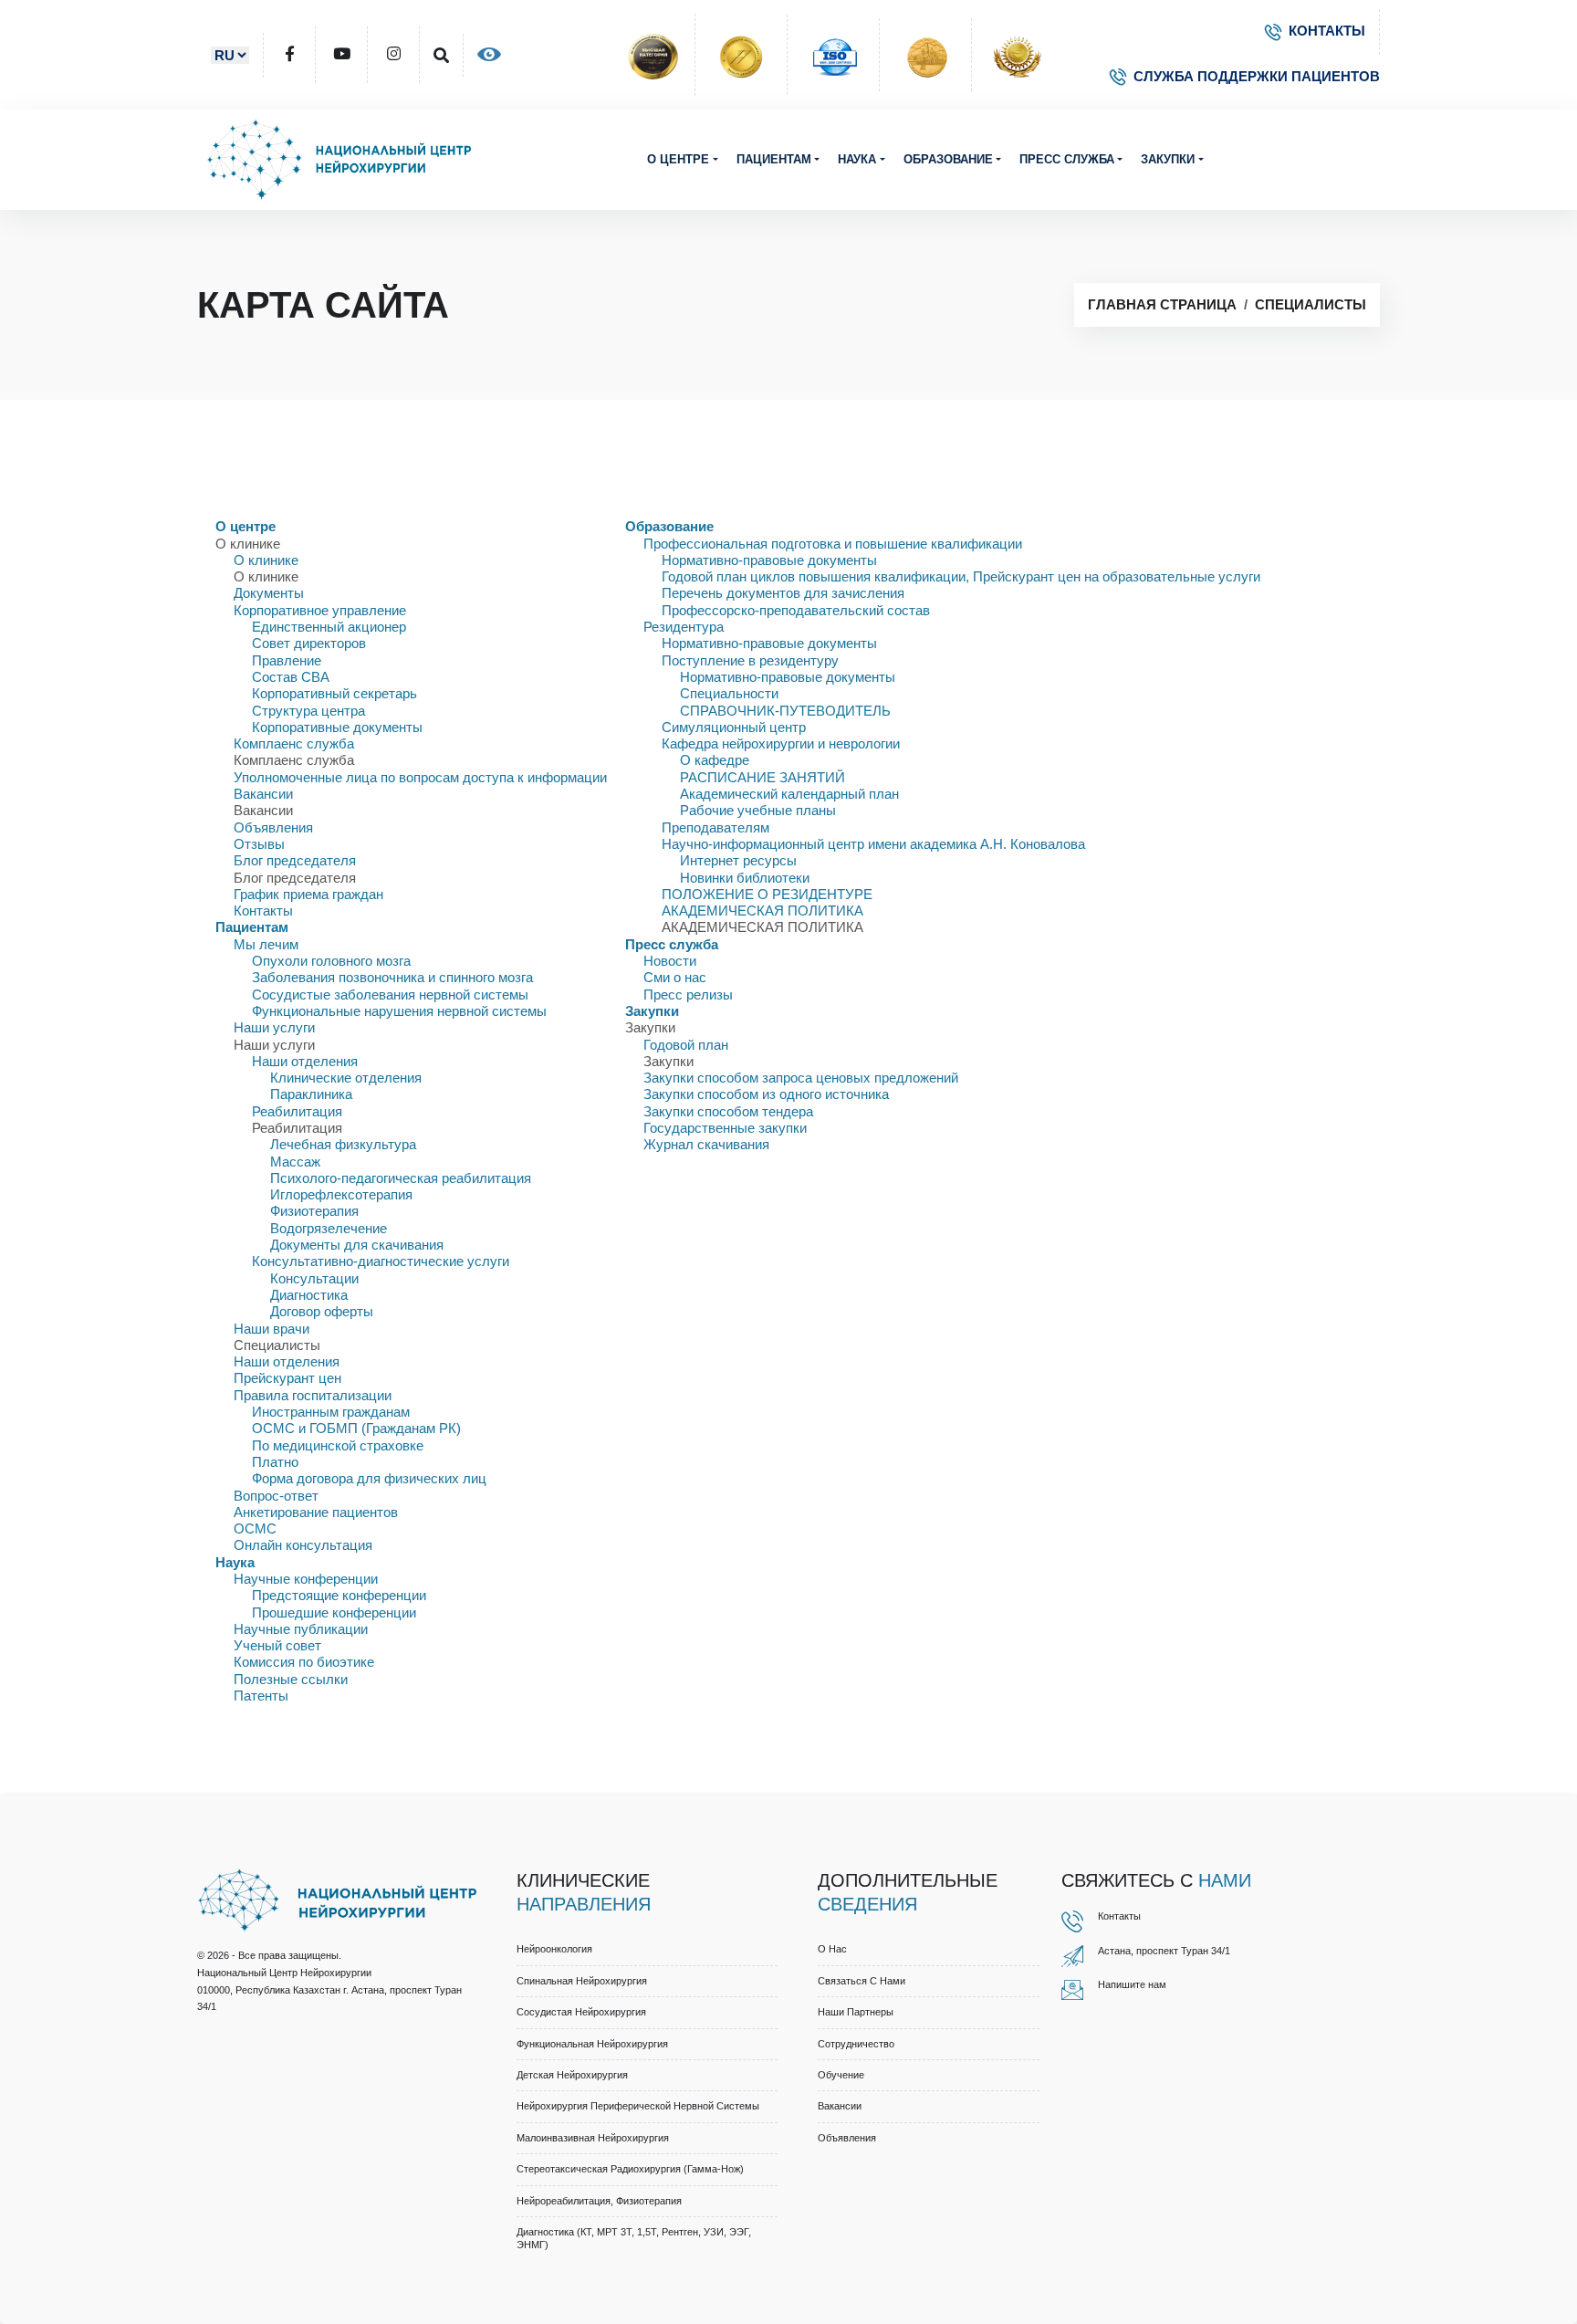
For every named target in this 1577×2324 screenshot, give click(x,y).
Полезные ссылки (291, 1679)
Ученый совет (277, 1645)
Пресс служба (1067, 159)
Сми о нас (675, 977)
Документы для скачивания (357, 1245)
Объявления (273, 827)
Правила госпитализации (313, 1395)
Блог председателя (295, 860)
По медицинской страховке (338, 1445)
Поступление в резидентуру (750, 660)
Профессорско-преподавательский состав (796, 610)
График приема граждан (308, 894)
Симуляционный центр (734, 727)
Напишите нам (1132, 1984)
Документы (269, 593)
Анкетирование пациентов (316, 1512)
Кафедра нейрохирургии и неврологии (781, 743)
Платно (275, 1462)
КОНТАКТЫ (1327, 31)
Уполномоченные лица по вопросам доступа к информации (420, 777)
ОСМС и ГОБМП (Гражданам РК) (356, 1428)
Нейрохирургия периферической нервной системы (638, 2106)
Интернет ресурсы (738, 860)
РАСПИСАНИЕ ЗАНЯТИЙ (762, 777)
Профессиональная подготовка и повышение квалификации (833, 544)
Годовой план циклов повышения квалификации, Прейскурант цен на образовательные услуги (961, 576)
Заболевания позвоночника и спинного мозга (392, 977)
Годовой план (686, 1045)
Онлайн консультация (303, 1545)
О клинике (266, 560)
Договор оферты (322, 1311)
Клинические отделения (346, 1078)
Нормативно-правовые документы (769, 560)
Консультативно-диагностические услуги (381, 1261)
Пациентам (774, 159)
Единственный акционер (329, 627)
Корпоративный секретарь (334, 693)
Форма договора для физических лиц (369, 1478)
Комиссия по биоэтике (304, 1662)
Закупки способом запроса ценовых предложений (801, 1078)
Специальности (729, 693)
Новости (670, 961)
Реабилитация (297, 1111)
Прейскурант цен (287, 1378)
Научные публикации (301, 1629)
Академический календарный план (789, 794)
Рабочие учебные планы (758, 810)
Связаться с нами (862, 1981)
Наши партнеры (856, 2012)
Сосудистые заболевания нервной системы (390, 995)
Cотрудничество (856, 2044)
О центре (678, 159)
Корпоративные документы (337, 727)
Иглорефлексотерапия (341, 1194)
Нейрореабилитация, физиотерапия (599, 2201)
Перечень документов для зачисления (783, 593)
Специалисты (1311, 304)
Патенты (261, 1696)
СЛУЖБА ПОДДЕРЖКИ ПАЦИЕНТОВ (1257, 76)
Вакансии (263, 794)
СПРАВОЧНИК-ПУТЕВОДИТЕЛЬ (785, 711)
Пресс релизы (688, 995)
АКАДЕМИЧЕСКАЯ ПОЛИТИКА (762, 911)
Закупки (1168, 159)
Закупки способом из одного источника (766, 1094)
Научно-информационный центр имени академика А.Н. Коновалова (873, 844)
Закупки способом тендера (728, 1111)
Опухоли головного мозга (331, 961)
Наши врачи (272, 1329)
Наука (857, 159)
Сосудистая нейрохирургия (581, 2012)
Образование (948, 159)
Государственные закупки (725, 1128)
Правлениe (287, 660)
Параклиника (311, 1094)
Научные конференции (306, 1579)
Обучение (841, 2075)
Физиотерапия (314, 1211)
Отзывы (259, 844)
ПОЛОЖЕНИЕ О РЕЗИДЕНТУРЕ (767, 894)
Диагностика (309, 1295)
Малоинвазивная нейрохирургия (593, 2138)
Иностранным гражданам (331, 1412)
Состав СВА (291, 677)
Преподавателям (715, 827)
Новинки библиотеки (745, 878)
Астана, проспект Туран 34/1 (1164, 1951)
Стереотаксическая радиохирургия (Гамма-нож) (630, 2169)
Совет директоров (309, 643)
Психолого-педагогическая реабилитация (401, 1178)
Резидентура (684, 627)
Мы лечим (266, 944)
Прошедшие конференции (334, 1612)
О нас (832, 1949)
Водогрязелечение (329, 1228)
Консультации (314, 1278)
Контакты (263, 911)
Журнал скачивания (706, 1144)
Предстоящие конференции (339, 1595)
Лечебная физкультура (343, 1144)
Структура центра (308, 711)
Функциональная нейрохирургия (592, 2044)
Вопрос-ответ (276, 1496)
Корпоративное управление (320, 610)
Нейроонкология (554, 1949)
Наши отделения (305, 1061)
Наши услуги (274, 1027)
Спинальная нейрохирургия (582, 1981)
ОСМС (255, 1528)
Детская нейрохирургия (572, 2075)
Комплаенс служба (294, 743)
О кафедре (715, 760)
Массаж (295, 1162)
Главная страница (1162, 304)
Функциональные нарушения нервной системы (399, 1011)
